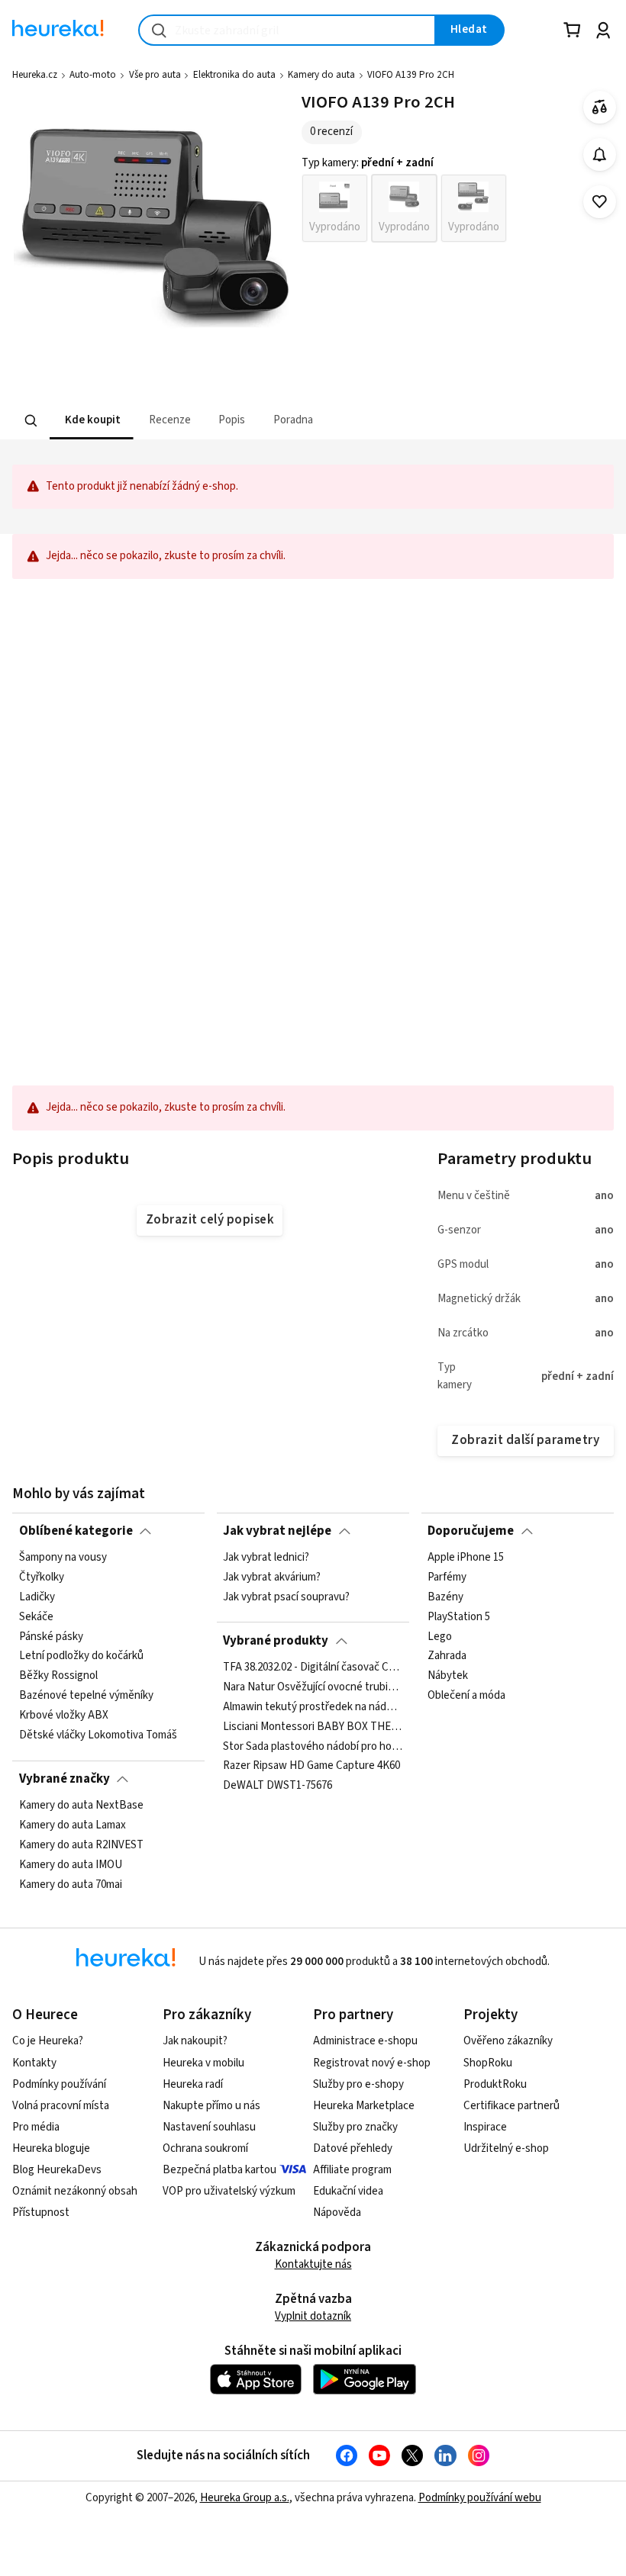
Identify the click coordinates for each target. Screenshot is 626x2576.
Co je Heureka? (48, 2041)
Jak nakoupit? (195, 2041)
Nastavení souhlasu (209, 2127)
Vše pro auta (155, 75)
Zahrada (447, 1657)
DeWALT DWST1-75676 (278, 1786)
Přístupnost (41, 2213)
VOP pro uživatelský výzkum (229, 2191)
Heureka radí (193, 2084)
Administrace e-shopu (365, 2041)
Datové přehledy (353, 2148)
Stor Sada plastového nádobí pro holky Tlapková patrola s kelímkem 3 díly (313, 1746)
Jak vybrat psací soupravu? (286, 1597)
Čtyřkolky (42, 1577)
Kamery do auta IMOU (71, 1865)
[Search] (31, 421)
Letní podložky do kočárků (81, 1657)
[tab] (92, 421)
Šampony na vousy (63, 1558)
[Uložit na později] (600, 202)
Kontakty (34, 2063)
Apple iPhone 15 (466, 1558)
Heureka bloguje (51, 2148)
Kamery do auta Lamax (73, 1825)
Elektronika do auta (234, 75)
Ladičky (37, 1597)
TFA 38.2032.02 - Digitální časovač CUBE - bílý (313, 1667)
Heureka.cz (35, 75)
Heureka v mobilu (203, 2063)
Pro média (36, 2127)
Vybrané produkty (276, 1641)
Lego (440, 1637)
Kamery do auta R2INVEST (81, 1845)
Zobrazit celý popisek (210, 1220)
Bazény (445, 1597)
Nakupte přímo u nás (211, 2106)
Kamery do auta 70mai (71, 1885)
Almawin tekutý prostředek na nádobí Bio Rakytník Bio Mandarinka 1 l (313, 1707)
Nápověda (337, 2213)
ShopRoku (488, 2063)
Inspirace (485, 2127)
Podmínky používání (59, 2084)
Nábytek (448, 1676)
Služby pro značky (355, 2127)
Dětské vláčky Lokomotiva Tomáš (98, 1735)
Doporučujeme (471, 1531)
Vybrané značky (65, 1779)
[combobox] (287, 30)
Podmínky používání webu (480, 2498)
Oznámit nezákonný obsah (75, 2191)
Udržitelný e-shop (506, 2148)
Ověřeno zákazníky (508, 2041)
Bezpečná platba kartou (219, 2170)
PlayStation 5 (459, 1617)
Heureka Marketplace (364, 2106)
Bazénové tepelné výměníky (86, 1696)
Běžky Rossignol (58, 1676)
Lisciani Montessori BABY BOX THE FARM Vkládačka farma (313, 1727)
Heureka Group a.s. (245, 2498)
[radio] (335, 208)
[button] (92, 421)
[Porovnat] (600, 107)
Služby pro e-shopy (358, 2084)
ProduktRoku (495, 2084)
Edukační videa (348, 2191)
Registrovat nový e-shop (372, 2063)
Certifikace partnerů (511, 2106)
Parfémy (447, 1577)
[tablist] (242, 421)
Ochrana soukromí (205, 2148)
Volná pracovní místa (61, 2106)
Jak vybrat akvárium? (272, 1577)
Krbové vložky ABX (64, 1716)
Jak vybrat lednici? (266, 1558)
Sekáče (36, 1617)
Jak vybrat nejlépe (277, 1531)
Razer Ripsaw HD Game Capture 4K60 (311, 1766)
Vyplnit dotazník (313, 2316)
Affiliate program (352, 2170)
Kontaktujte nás (313, 2264)
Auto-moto (93, 75)
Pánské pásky (51, 1637)
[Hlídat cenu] (600, 154)
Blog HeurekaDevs (57, 2170)
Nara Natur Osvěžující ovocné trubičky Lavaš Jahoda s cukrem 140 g (313, 1687)
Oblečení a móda (466, 1696)
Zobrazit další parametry (525, 1440)
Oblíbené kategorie (76, 1531)
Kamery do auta (321, 75)
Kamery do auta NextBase (81, 1806)
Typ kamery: (368, 163)
